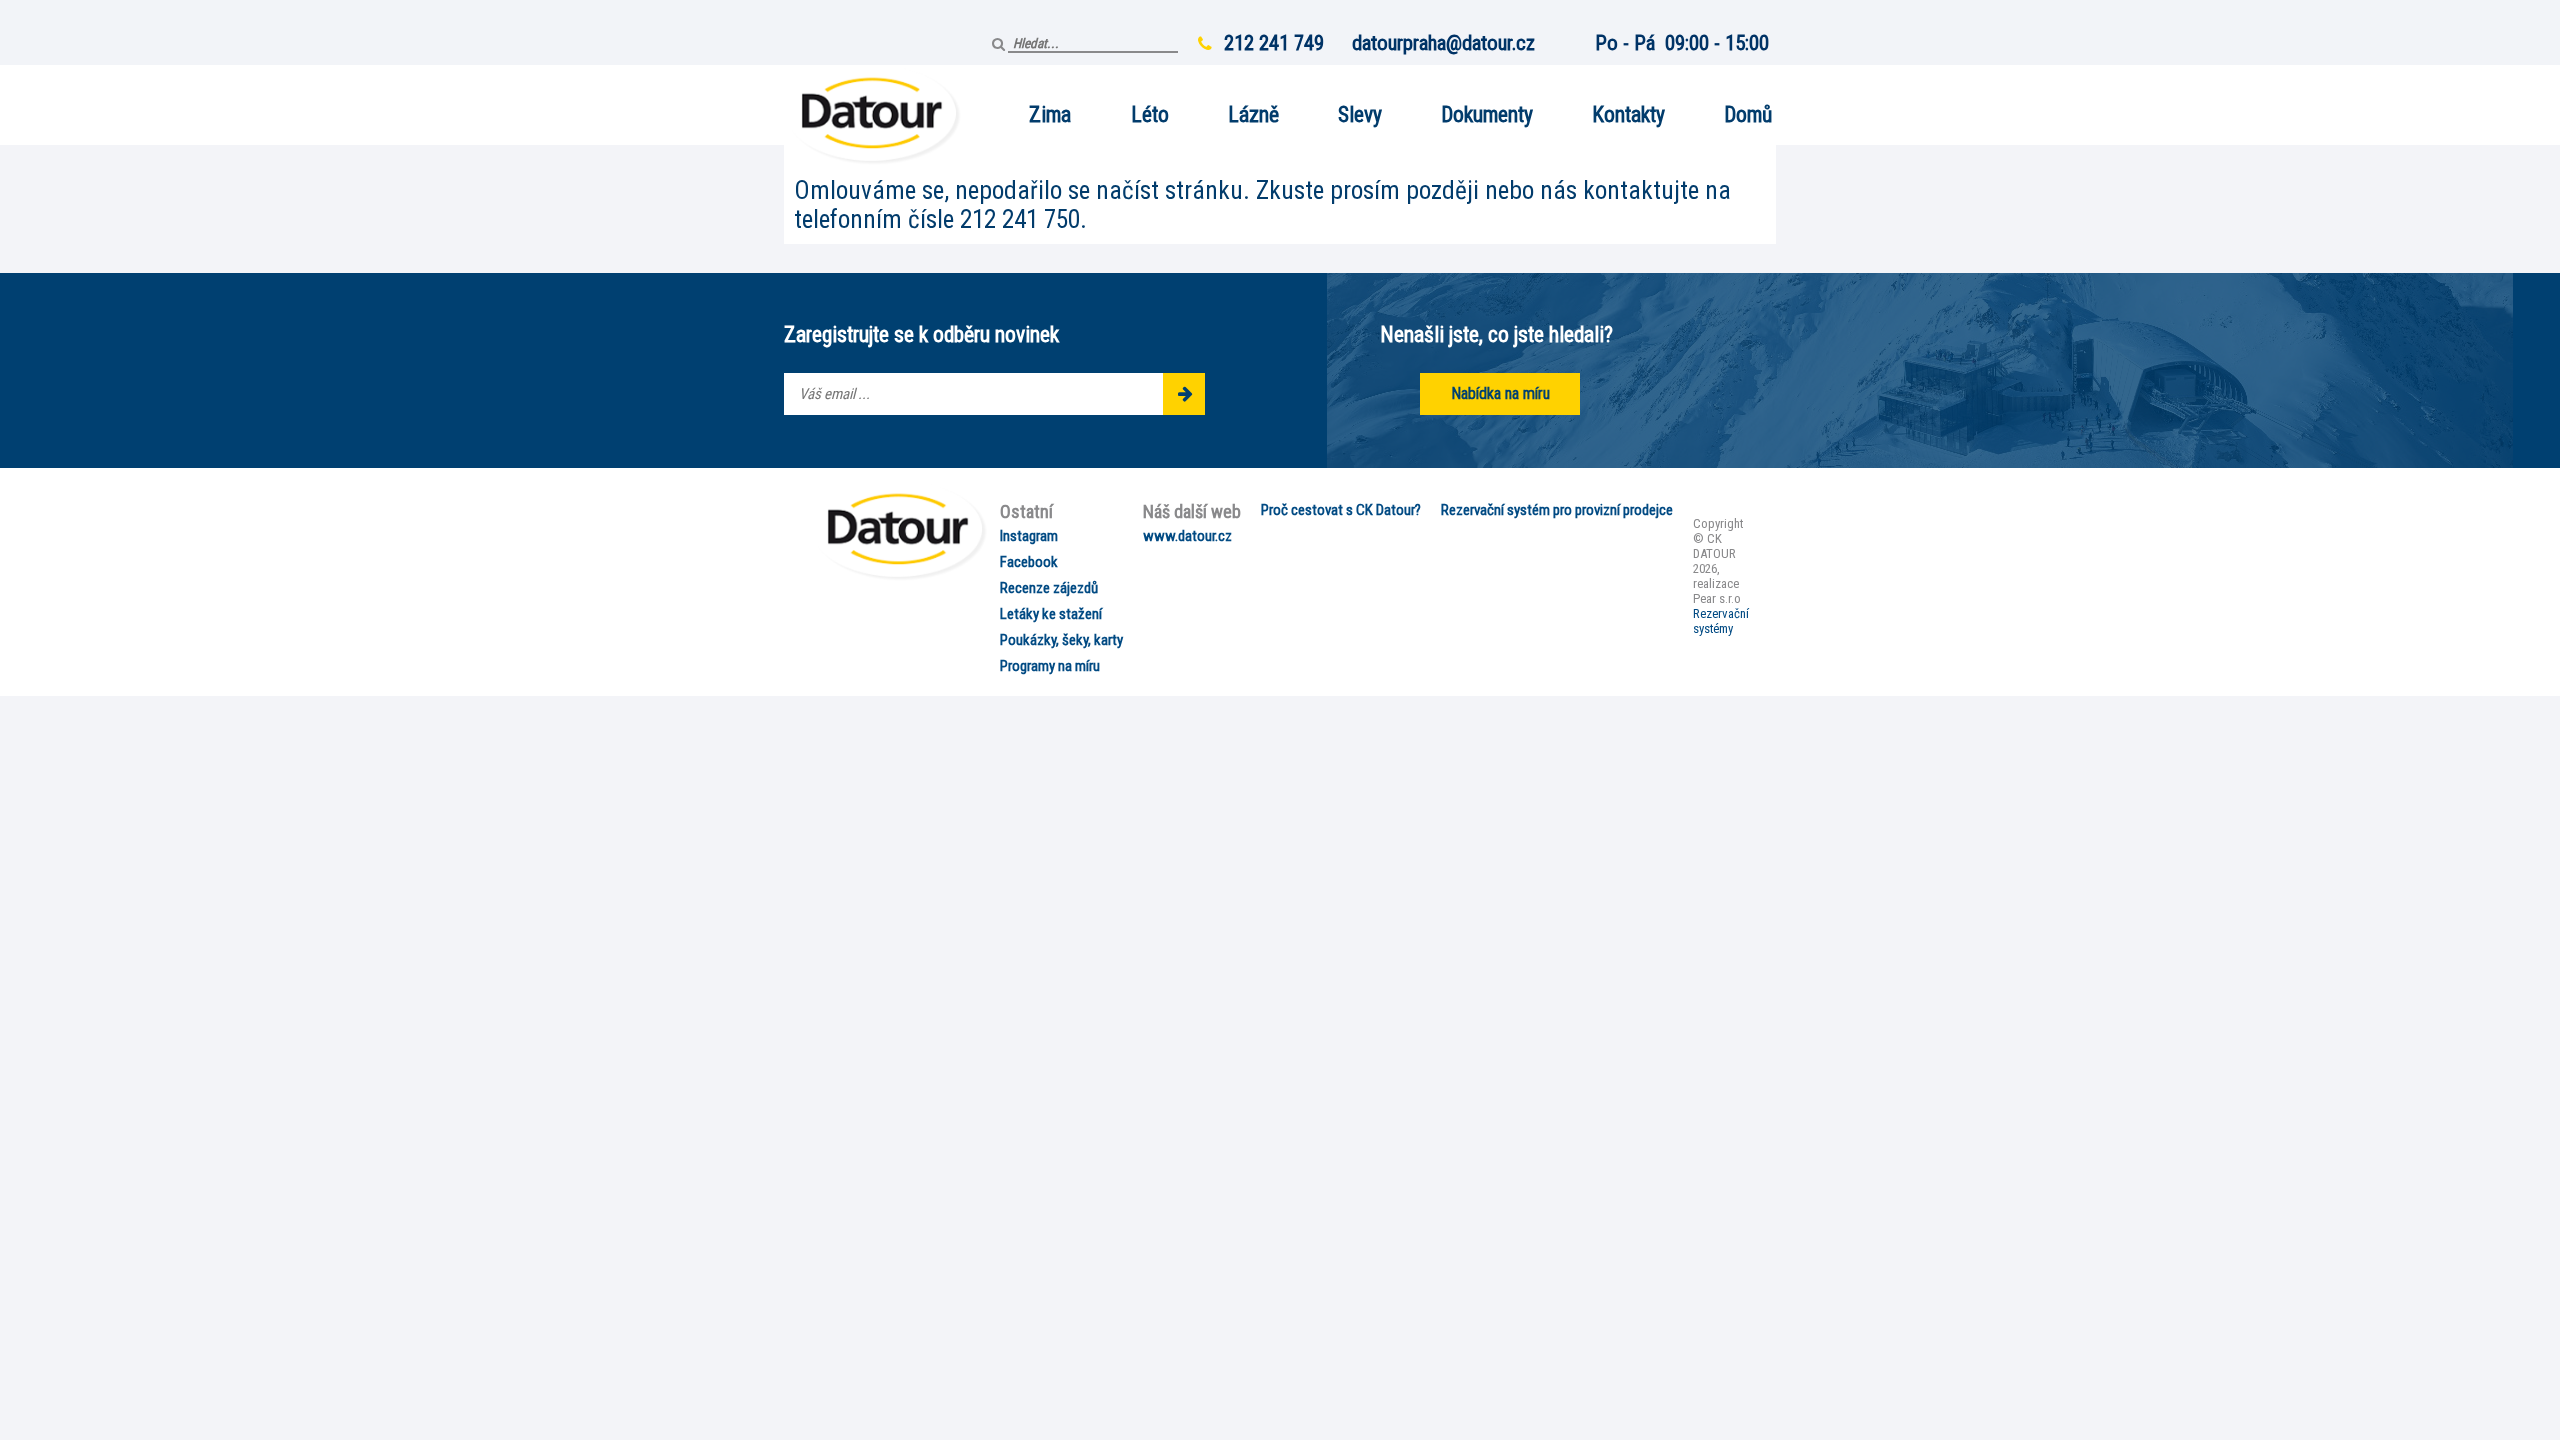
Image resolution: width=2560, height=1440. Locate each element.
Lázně (1253, 114)
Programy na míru (1050, 666)
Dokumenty (1487, 114)
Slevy (1360, 114)
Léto (1150, 114)
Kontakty (1628, 114)
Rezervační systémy (1721, 621)
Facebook (1029, 562)
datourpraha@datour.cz (1443, 43)
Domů (1748, 114)
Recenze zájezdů (1049, 588)
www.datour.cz (1187, 536)
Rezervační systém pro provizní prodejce (1557, 510)
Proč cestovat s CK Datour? (1341, 510)
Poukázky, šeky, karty (1061, 640)
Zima (1050, 114)
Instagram (1029, 536)
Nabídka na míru (1500, 393)
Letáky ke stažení (1051, 614)
